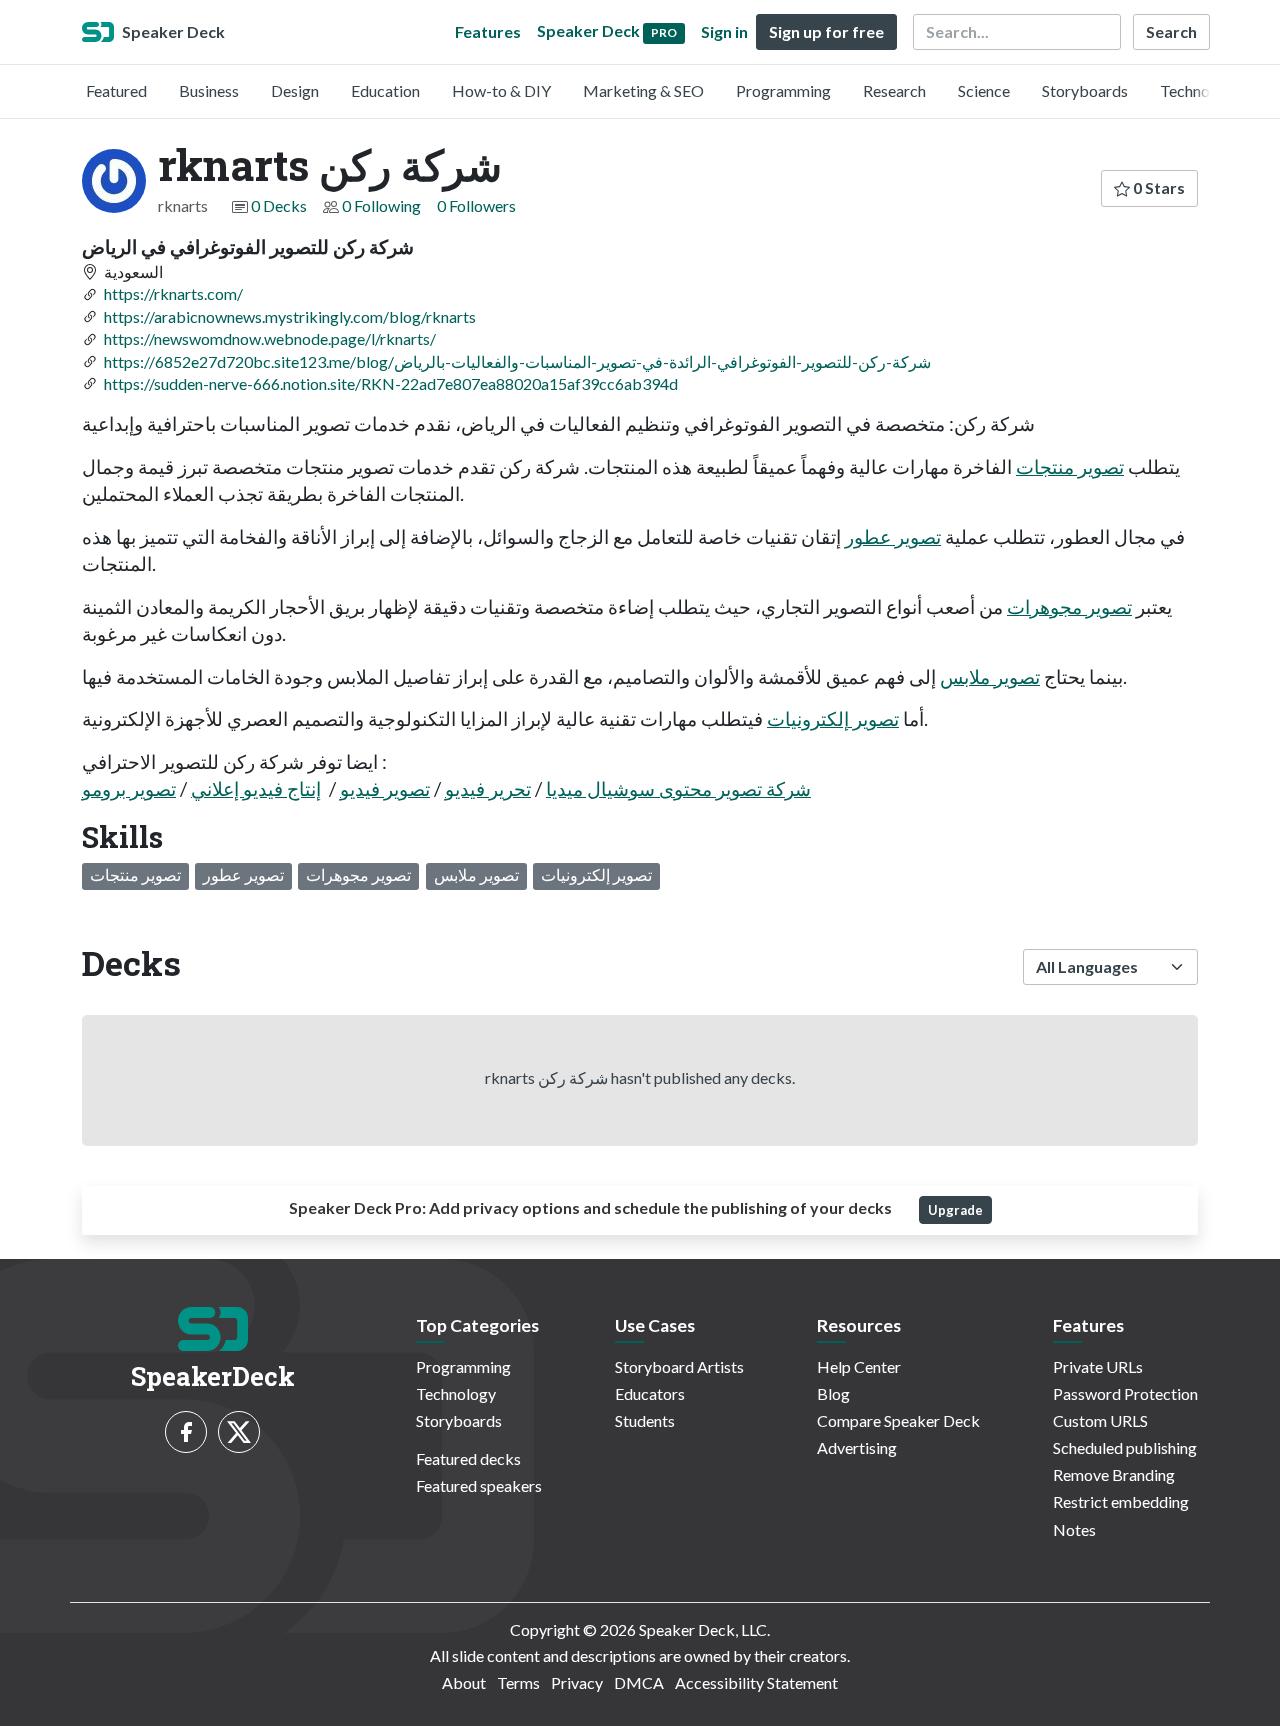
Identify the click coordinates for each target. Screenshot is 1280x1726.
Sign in (724, 31)
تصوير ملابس (990, 676)
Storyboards (1085, 90)
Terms (518, 1682)
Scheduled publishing (1125, 1447)
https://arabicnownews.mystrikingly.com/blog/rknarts (290, 316)
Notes (1074, 1529)
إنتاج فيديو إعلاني (256, 788)
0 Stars (1157, 187)
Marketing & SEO (643, 90)
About (464, 1682)
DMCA (639, 1682)
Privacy (577, 1682)
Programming (783, 90)
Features (488, 31)
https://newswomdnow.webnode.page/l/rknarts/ (270, 338)
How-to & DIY (501, 90)
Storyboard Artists (679, 1366)
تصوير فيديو (385, 788)
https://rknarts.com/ (173, 293)
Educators (650, 1393)
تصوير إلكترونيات (833, 718)
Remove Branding (1114, 1474)
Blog (833, 1393)
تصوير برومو (129, 788)
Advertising (857, 1447)
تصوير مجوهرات (1069, 606)
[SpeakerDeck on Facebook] (186, 1432)
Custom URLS (1100, 1420)
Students (645, 1420)
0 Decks (279, 205)
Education (385, 90)
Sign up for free (826, 31)
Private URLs (1098, 1366)
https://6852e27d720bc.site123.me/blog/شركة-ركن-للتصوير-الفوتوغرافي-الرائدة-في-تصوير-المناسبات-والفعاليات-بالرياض (517, 361)
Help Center (859, 1366)
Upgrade (955, 1210)
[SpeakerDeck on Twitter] (239, 1432)
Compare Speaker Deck (898, 1420)
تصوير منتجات (1070, 466)
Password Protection (1125, 1393)
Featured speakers (479, 1485)
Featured (116, 90)
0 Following (381, 205)
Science (984, 90)
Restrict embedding (1121, 1501)
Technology (1200, 90)
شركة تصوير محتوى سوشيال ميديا (678, 788)
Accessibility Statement (756, 1682)
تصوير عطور (893, 536)
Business (209, 90)
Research (894, 90)
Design (295, 90)
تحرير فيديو (488, 788)
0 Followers (476, 205)
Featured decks (468, 1458)
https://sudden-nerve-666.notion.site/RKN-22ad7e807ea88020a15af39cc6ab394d (391, 383)
